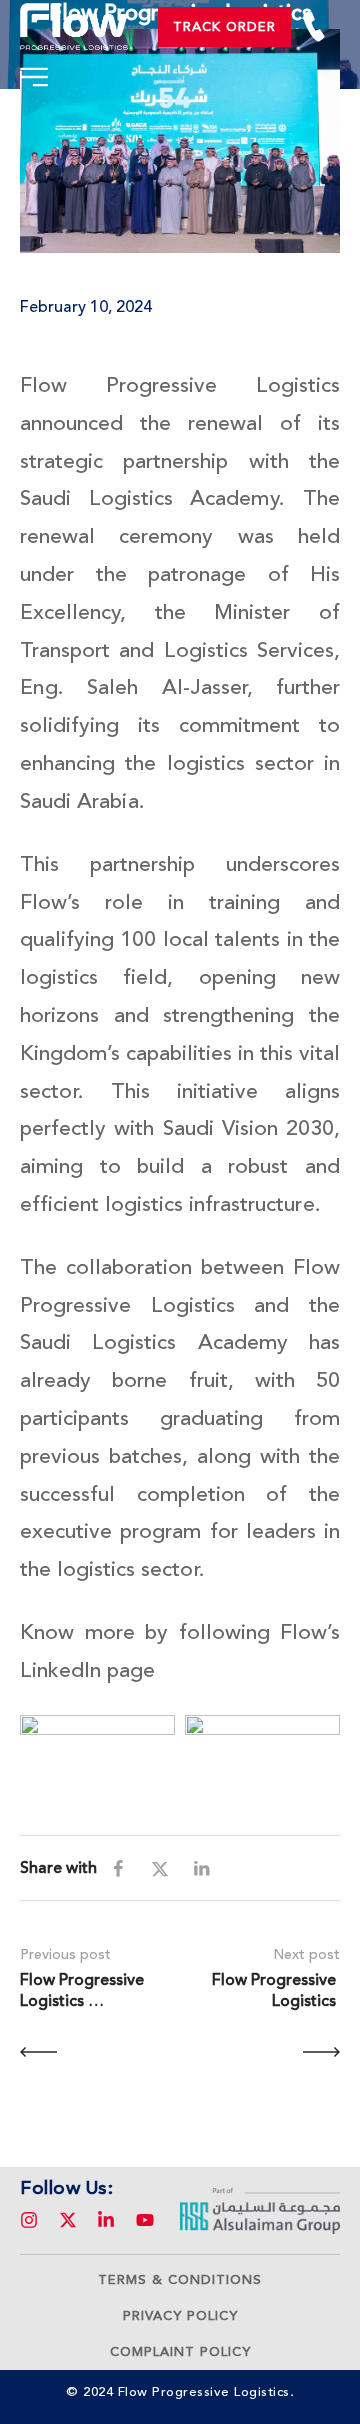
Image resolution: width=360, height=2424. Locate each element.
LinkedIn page (87, 1670)
